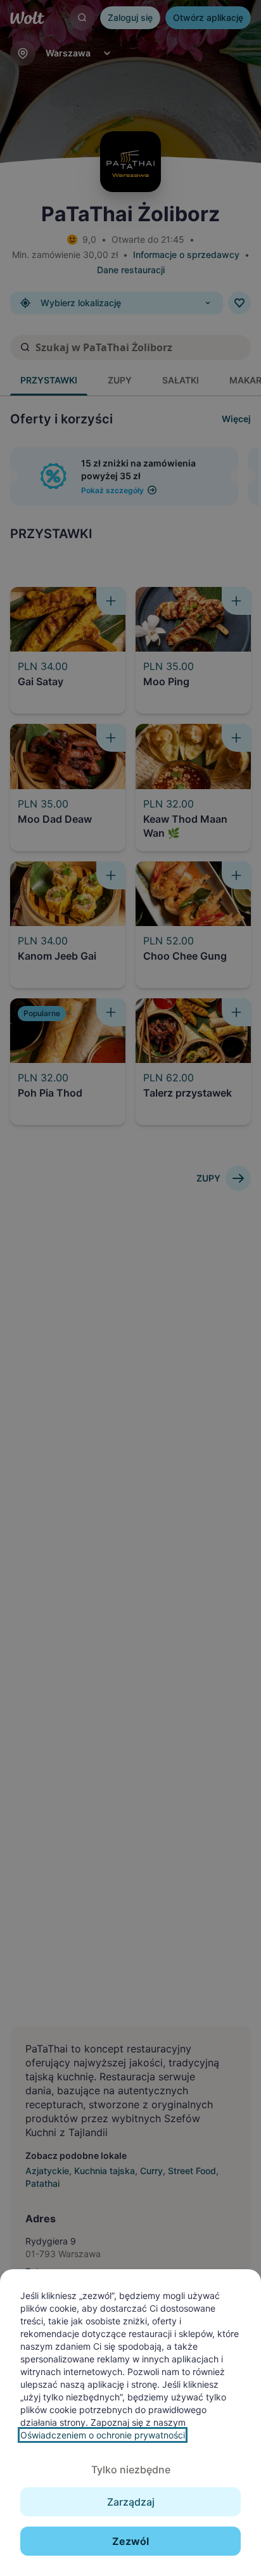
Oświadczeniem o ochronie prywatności (103, 2435)
